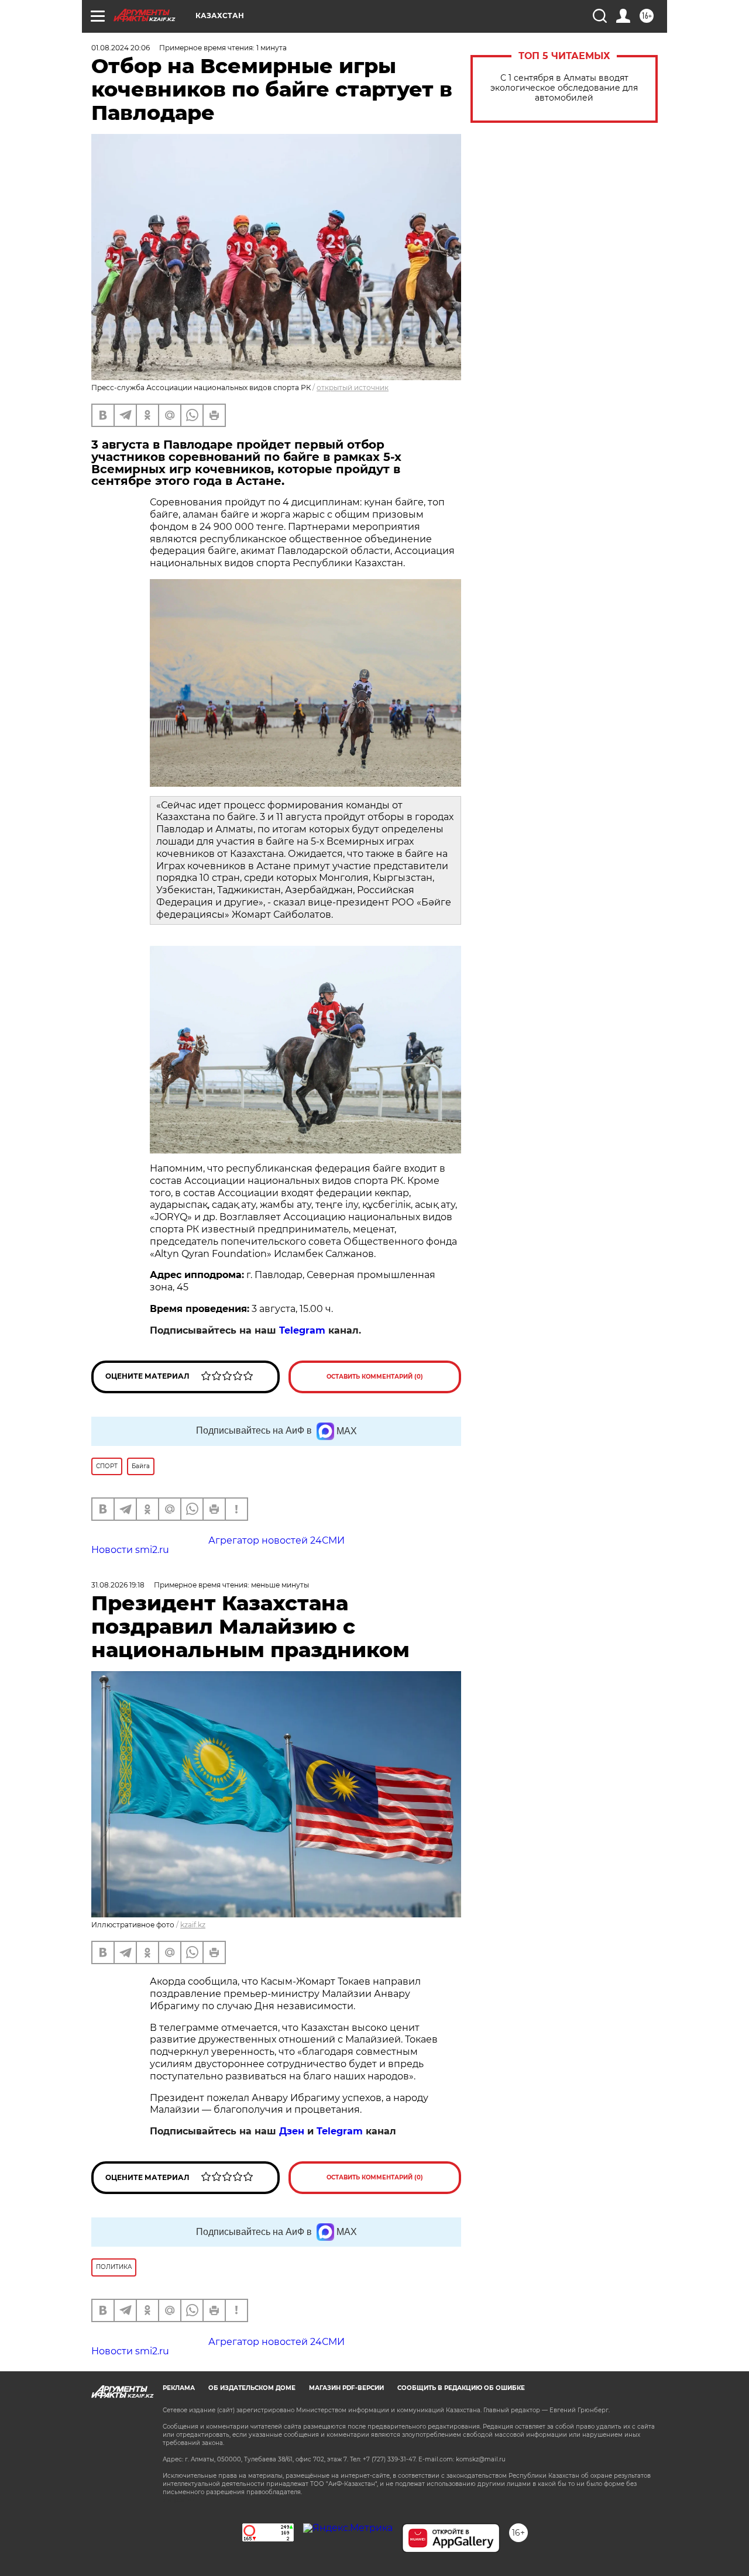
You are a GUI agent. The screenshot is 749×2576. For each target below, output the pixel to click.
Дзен (292, 2131)
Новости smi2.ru (130, 1550)
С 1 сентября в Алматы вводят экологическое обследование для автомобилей (564, 88)
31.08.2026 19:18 (118, 1585)
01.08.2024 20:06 (121, 48)
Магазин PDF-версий (346, 2388)
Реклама (179, 2388)
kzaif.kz (193, 1925)
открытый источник (353, 388)
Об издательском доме (252, 2388)
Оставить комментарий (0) (375, 1377)
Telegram (302, 1330)
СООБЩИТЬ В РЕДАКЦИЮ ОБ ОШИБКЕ (461, 2388)
